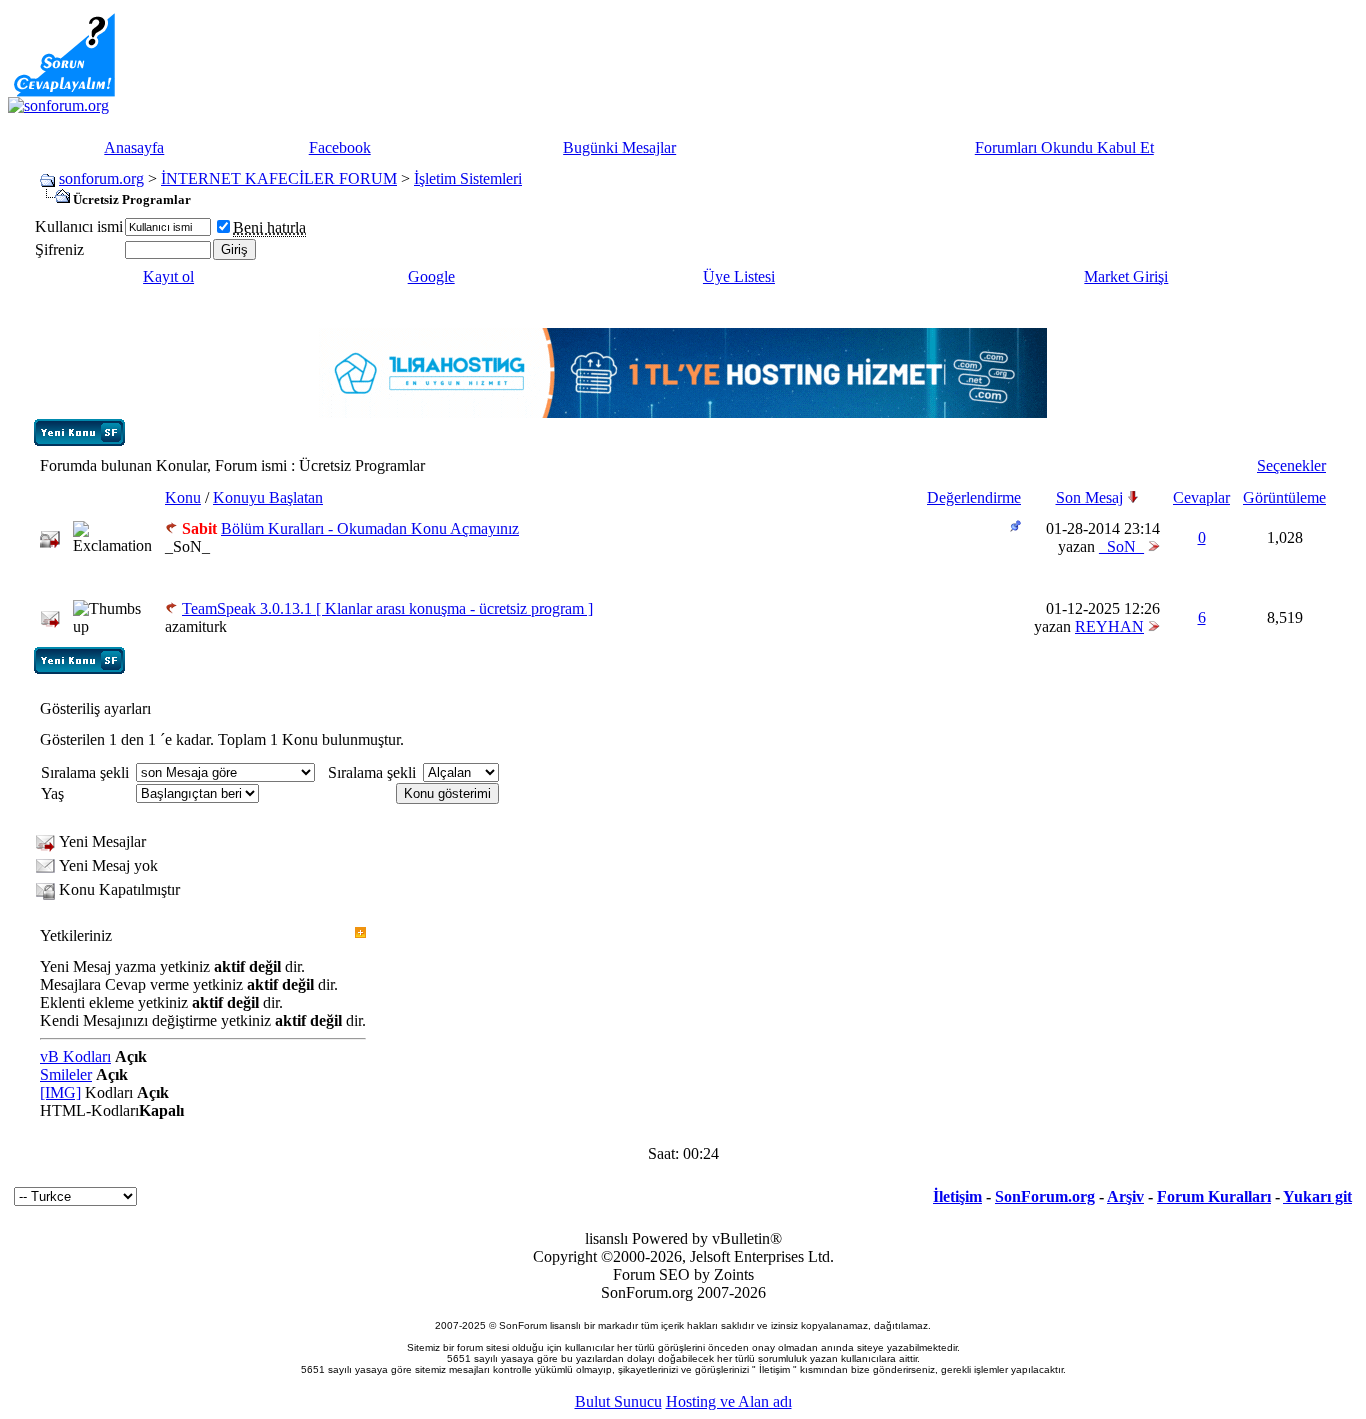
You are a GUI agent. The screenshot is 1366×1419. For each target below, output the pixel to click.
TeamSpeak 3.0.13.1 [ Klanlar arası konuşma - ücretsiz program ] (387, 608)
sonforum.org (101, 178)
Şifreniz (59, 249)
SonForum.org (1045, 1196)
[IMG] (60, 1092)
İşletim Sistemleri (468, 178)
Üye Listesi (739, 276)
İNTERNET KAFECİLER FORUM (279, 178)
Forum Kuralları (1214, 1196)
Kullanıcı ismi (79, 226)
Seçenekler (1291, 465)
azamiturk (196, 626)
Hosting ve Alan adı (729, 1401)
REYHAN (1109, 626)
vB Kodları (75, 1056)
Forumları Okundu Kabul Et (1064, 147)
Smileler (66, 1074)
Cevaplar (1201, 497)
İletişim (957, 1196)
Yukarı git (1317, 1196)
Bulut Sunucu (618, 1401)
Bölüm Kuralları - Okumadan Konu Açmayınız (370, 528)
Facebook (340, 147)
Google (431, 276)
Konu (183, 497)
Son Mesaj (1089, 497)
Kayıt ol (168, 276)
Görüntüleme (1284, 497)
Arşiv (1125, 1196)
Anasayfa (134, 147)
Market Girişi (1126, 276)
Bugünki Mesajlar (619, 147)
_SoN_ (187, 546)
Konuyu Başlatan (268, 497)
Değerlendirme (974, 497)
